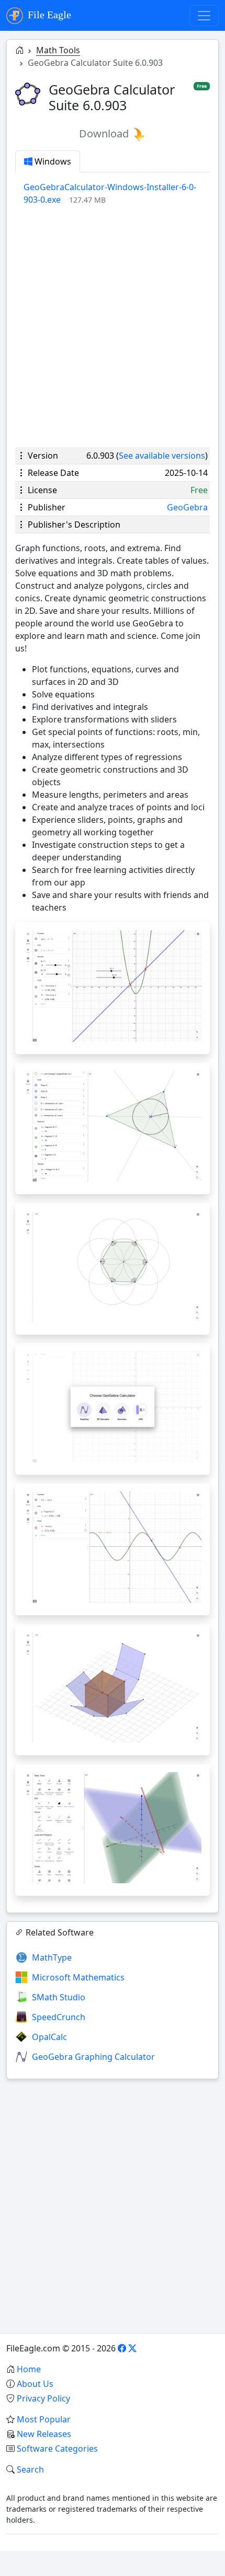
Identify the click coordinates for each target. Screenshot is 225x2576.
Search (30, 2469)
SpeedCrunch (59, 2017)
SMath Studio (59, 1997)
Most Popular (44, 2419)
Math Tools (58, 50)
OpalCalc (49, 2037)
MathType (52, 1957)
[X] (132, 2348)
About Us (35, 2384)
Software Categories (57, 2449)
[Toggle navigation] (204, 16)
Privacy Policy (43, 2398)
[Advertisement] (113, 327)
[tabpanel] (117, 193)
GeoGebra (187, 507)
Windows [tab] (52, 161)
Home (29, 2369)
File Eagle (48, 15)
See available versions (162, 456)
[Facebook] (122, 2348)
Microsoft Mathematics (78, 1977)
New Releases (44, 2434)
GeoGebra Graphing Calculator (93, 2057)
